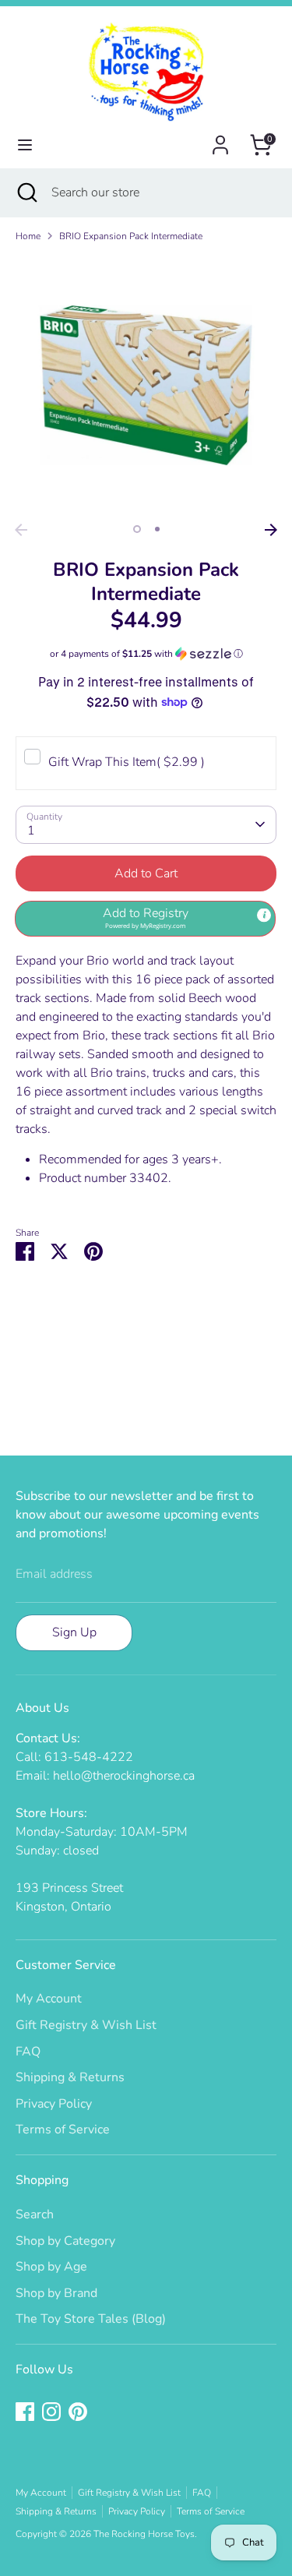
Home (28, 236)
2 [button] (157, 529)
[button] (146, 654)
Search (35, 2214)
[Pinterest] (78, 2412)
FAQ (28, 2052)
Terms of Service (63, 2130)
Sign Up (74, 1632)
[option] (146, 385)
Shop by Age (51, 2267)
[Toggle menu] (25, 145)
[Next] (271, 530)
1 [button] (137, 529)
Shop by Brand (56, 2293)
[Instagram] (51, 2412)
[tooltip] (264, 916)
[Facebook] (25, 2412)
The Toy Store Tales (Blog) (91, 2319)
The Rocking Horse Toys (144, 2534)
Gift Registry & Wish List (86, 2025)
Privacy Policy (54, 2104)
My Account (49, 1999)
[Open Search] (26, 192)
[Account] (220, 139)
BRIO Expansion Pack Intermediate (131, 236)
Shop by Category (65, 2241)
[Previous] (21, 530)
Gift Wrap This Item (127, 762)
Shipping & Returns (70, 2077)
